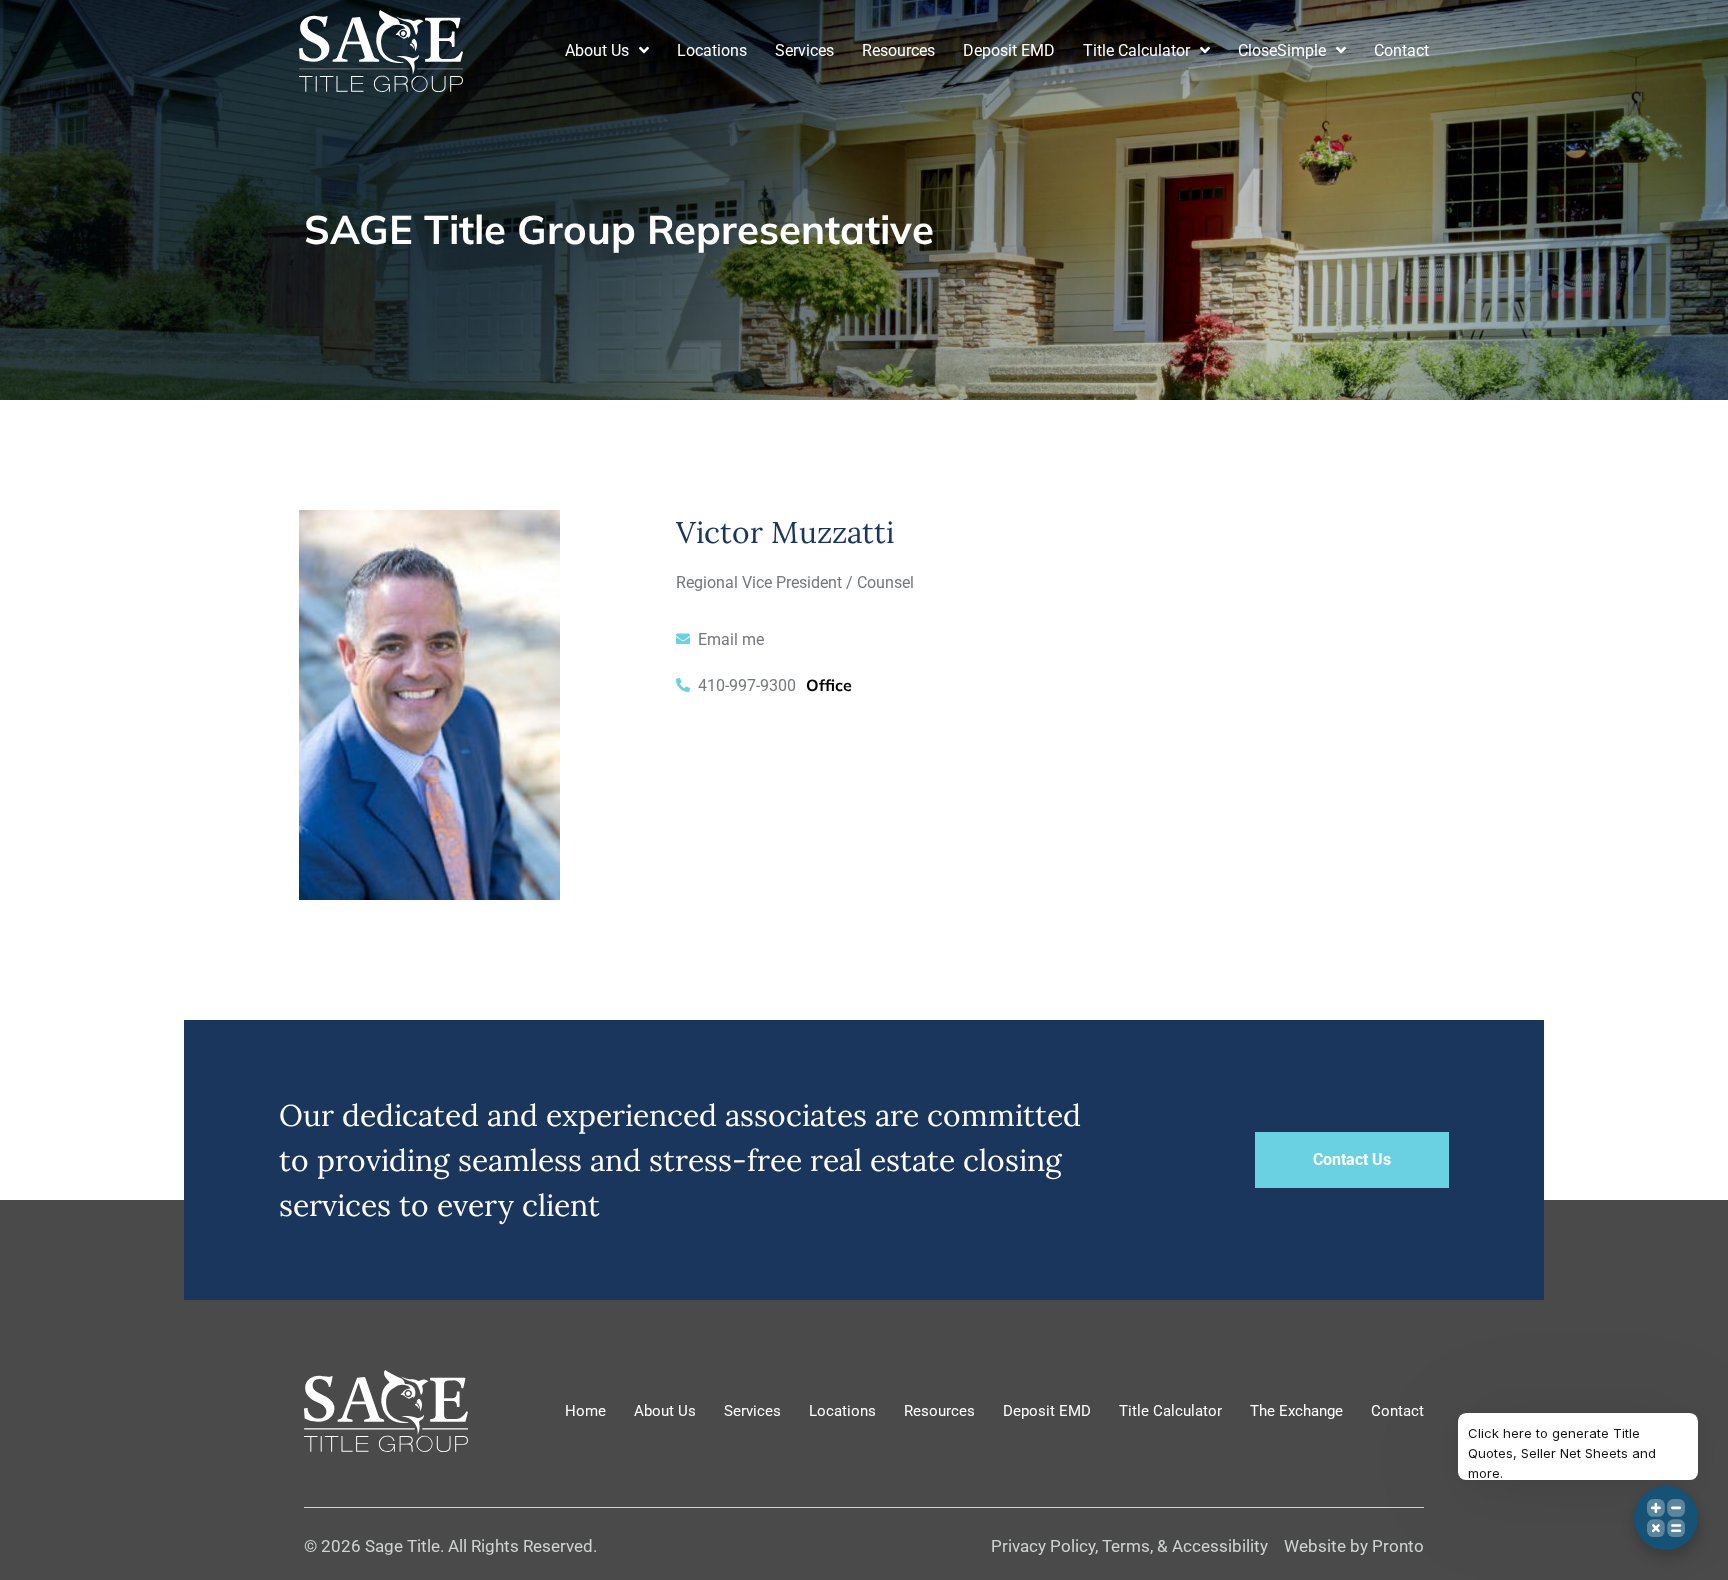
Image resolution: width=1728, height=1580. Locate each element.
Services (804, 50)
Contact (1401, 50)
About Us (597, 50)
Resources (898, 50)
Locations (712, 50)
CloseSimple (1282, 50)
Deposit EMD (1009, 50)
